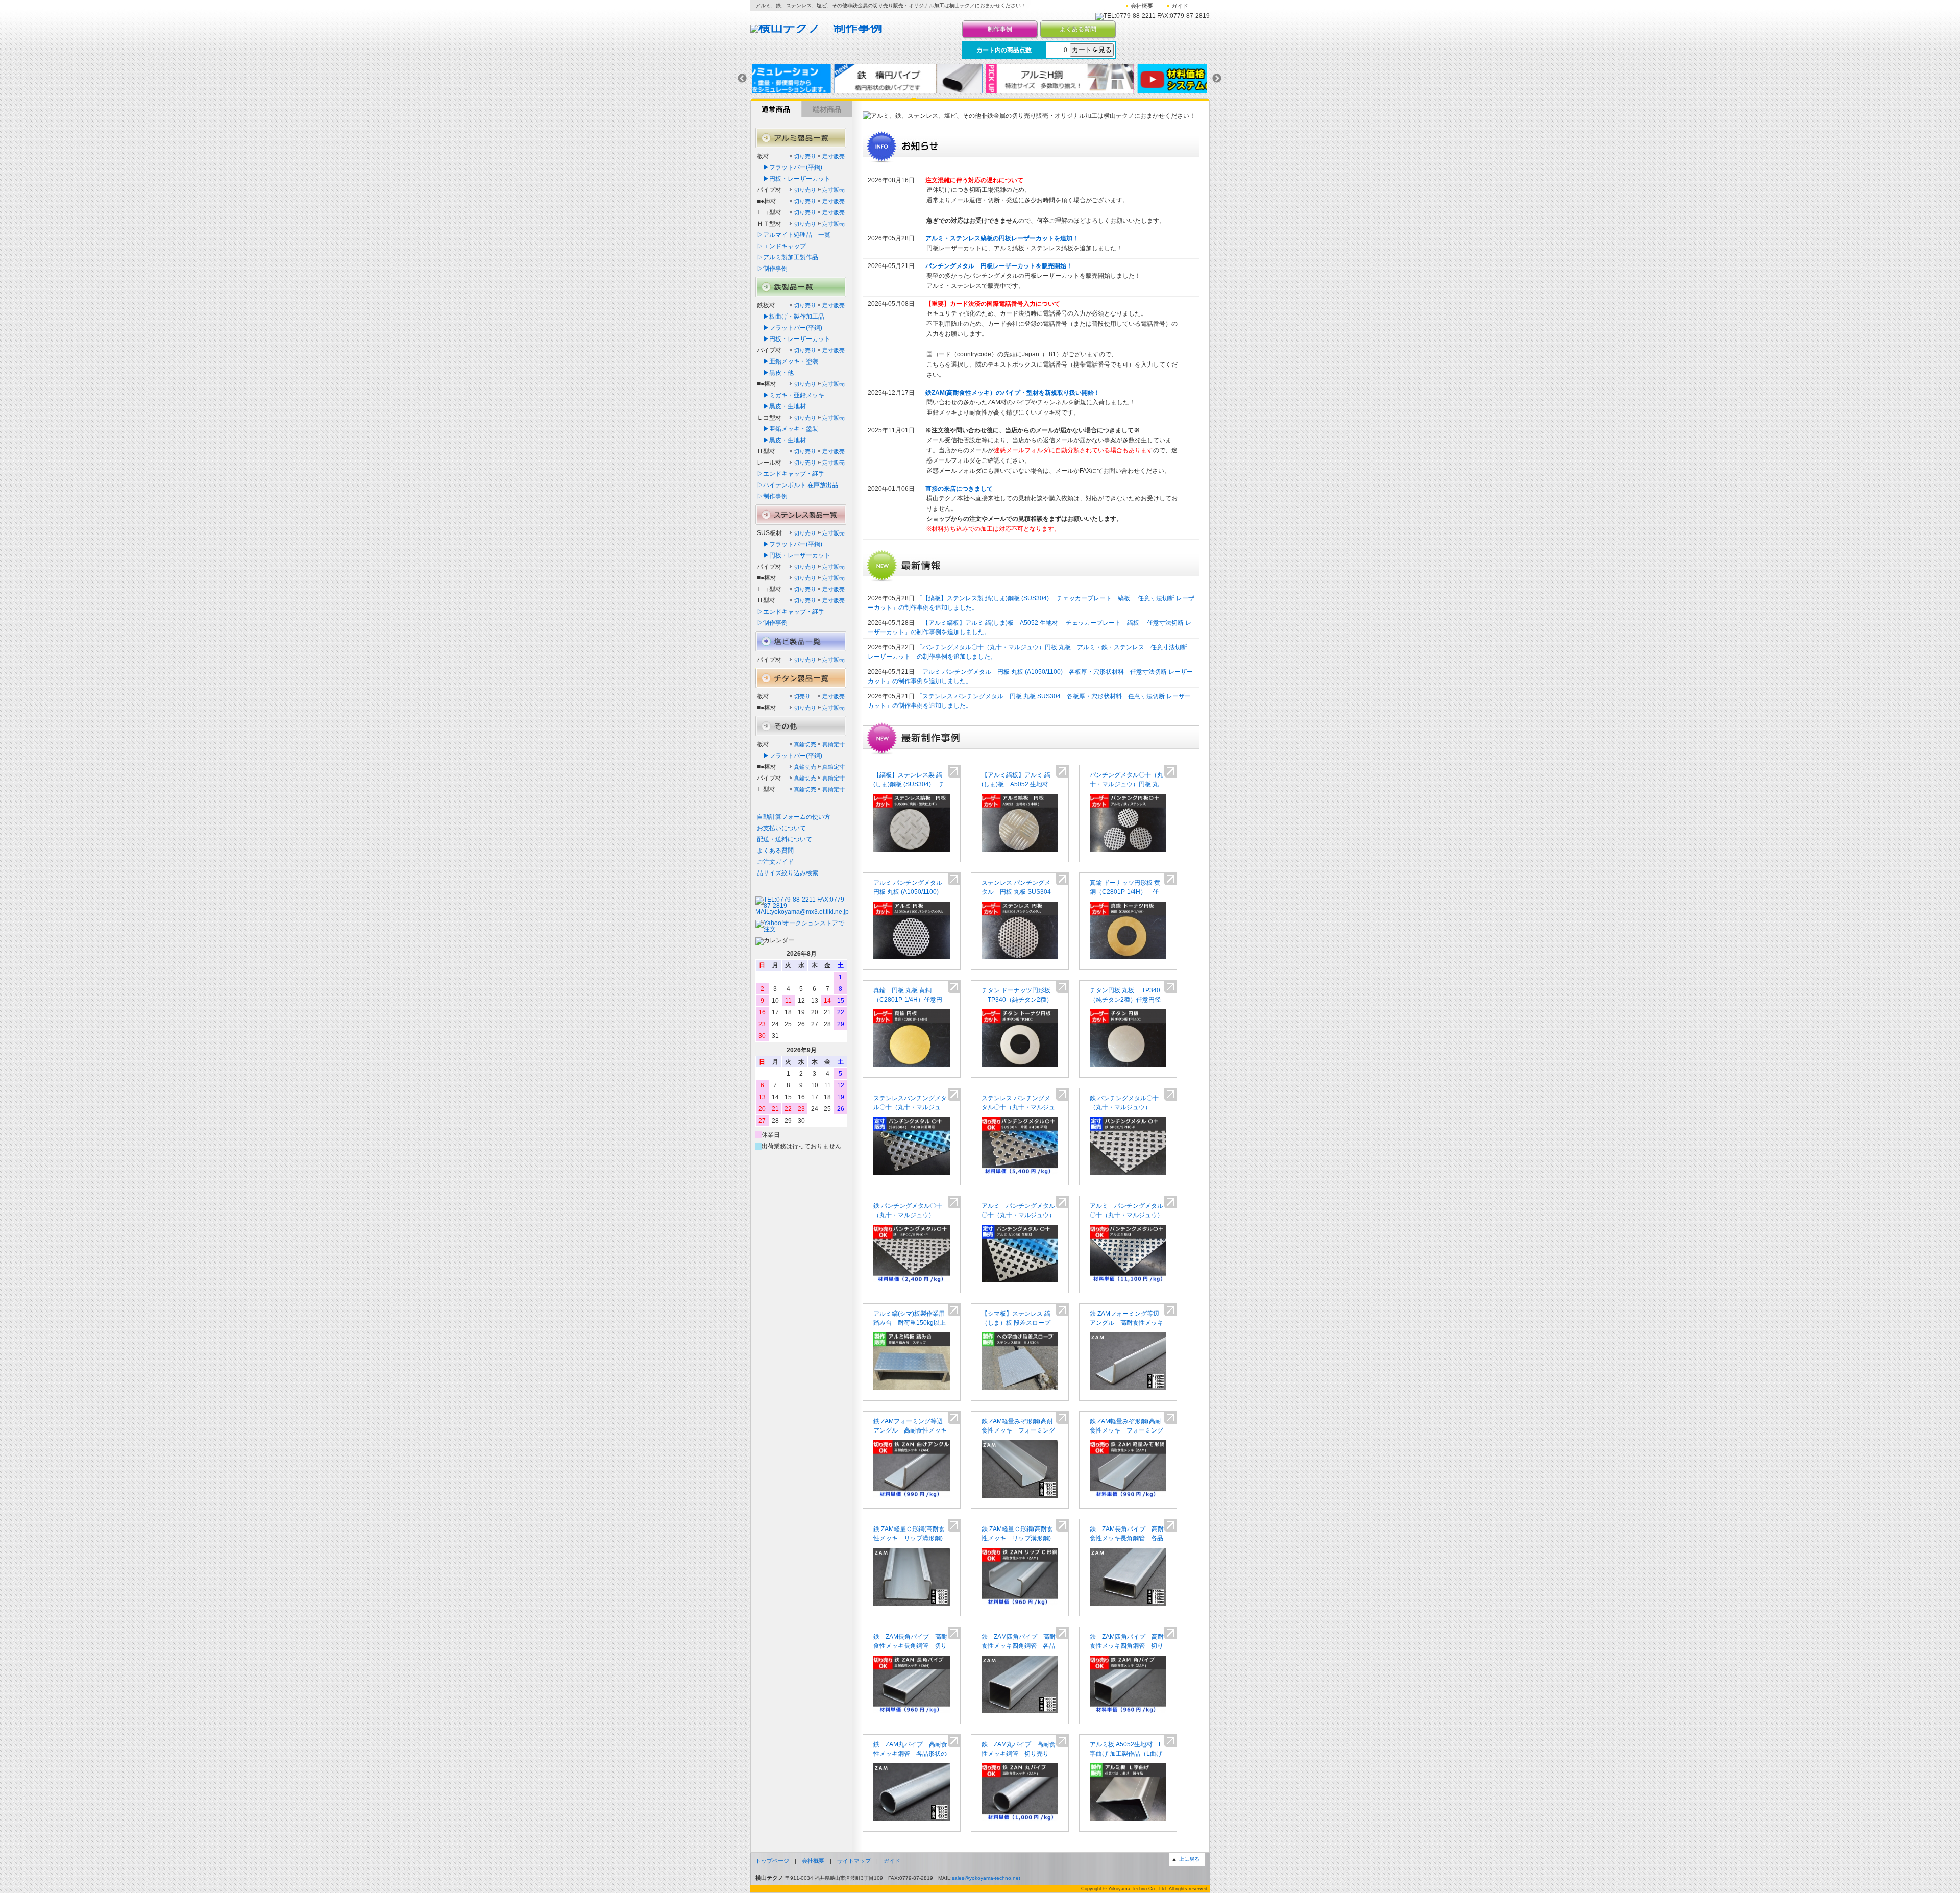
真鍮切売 (805, 744)
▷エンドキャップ (781, 246)
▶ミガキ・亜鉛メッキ (791, 395)
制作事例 (1000, 29)
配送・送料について (785, 839)
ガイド (1180, 6)
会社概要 (1142, 6)
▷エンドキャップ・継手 (791, 474)
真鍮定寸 (834, 744)
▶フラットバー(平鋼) (790, 167)
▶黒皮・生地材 (781, 406)
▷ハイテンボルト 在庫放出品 (798, 485)
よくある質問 (1078, 29)
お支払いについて (781, 828)
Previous (742, 79)
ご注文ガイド (775, 862)
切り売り (805, 156)
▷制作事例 (772, 269)
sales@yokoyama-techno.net (986, 1878)
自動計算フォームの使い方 (794, 817)
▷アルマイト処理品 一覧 (794, 235)
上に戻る (1189, 1859)
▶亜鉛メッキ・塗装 (788, 361)
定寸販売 (834, 156)
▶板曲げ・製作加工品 (791, 317)
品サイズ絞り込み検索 (788, 873)
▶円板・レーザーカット (794, 179)
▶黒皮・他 (775, 373)
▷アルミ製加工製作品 (788, 257)
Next (1217, 79)
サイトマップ (854, 1861)
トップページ (772, 1861)
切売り (802, 696)
